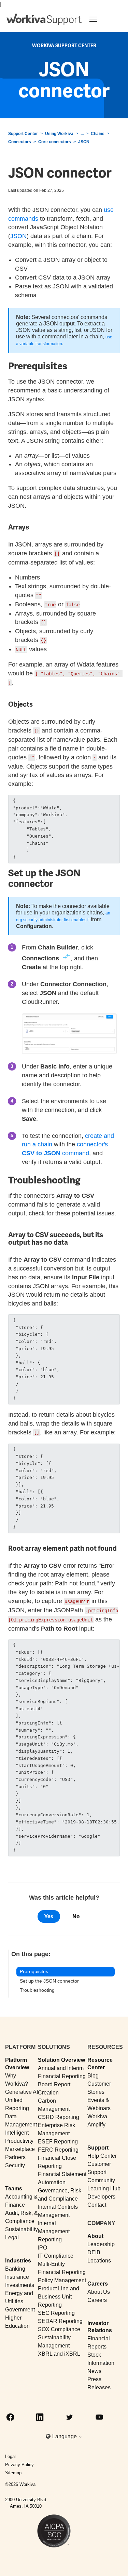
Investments (20, 2285)
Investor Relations (100, 2327)
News (94, 2371)
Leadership (101, 2244)
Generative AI (22, 2092)
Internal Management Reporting (54, 2231)
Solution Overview (61, 2060)
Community (101, 2180)
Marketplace (20, 2149)
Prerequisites (34, 1971)
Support (98, 2148)
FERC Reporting (58, 2150)
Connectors (20, 142)
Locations (99, 2261)
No (76, 1916)
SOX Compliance (59, 2329)
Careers (98, 2284)
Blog (93, 2076)
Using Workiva (59, 134)
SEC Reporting (56, 2313)
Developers (101, 2197)
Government (20, 2310)
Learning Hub (104, 2188)
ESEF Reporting (58, 2142)
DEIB (94, 2252)
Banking (15, 2269)
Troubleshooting (37, 1990)
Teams (14, 2188)
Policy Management (62, 2280)
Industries (18, 2261)
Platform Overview (17, 2064)
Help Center (102, 2156)
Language (65, 2436)
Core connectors (55, 142)
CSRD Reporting (59, 2117)
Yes (49, 1916)
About (95, 2236)
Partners (15, 2157)
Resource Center (100, 2064)
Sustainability (22, 2229)
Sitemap (13, 2473)
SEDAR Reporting (60, 2321)
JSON (84, 142)
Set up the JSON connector (49, 1981)
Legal (12, 2237)
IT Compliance (56, 2256)
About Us (99, 2292)
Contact (97, 2205)
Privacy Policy (19, 2465)
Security (15, 2165)
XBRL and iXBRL (59, 2354)
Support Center (23, 134)
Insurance (17, 2277)
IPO (42, 2248)
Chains (98, 134)
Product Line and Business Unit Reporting (59, 2297)
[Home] (44, 19)
